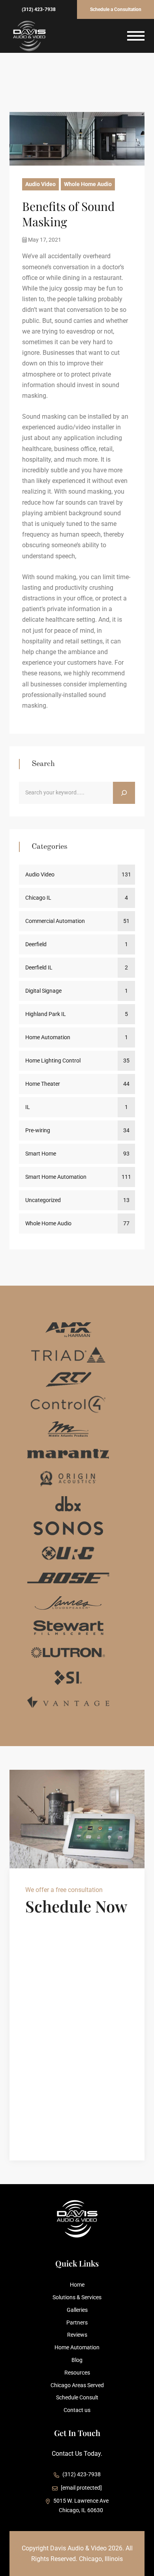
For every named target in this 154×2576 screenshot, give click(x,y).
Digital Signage (43, 991)
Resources (77, 2373)
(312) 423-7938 (39, 9)
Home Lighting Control (53, 1061)
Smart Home (41, 1154)
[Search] (124, 793)
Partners (77, 2323)
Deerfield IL (39, 967)
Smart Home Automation (56, 1177)
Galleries (77, 2310)
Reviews (77, 2335)
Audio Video (40, 184)
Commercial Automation (55, 921)
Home (77, 2285)
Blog (77, 2360)
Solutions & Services (77, 2297)
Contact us (77, 2410)
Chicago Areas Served (77, 2385)
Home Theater (43, 1084)
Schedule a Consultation (116, 9)
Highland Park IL (46, 1014)
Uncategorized (43, 1200)
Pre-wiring (38, 1130)
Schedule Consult (77, 2397)
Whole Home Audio (88, 184)
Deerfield (36, 944)
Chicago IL (38, 898)
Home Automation (48, 1037)
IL (28, 1107)
